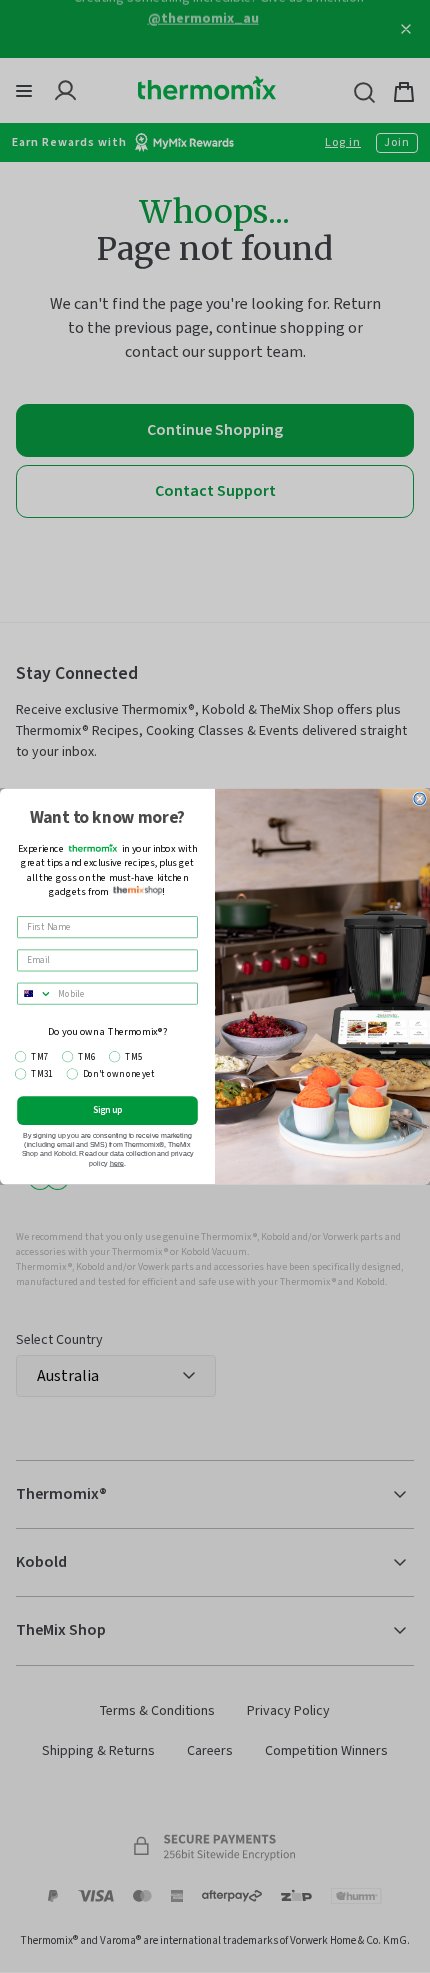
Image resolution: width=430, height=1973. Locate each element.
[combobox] (35, 993)
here (117, 1163)
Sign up (108, 1110)
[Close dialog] (419, 798)
